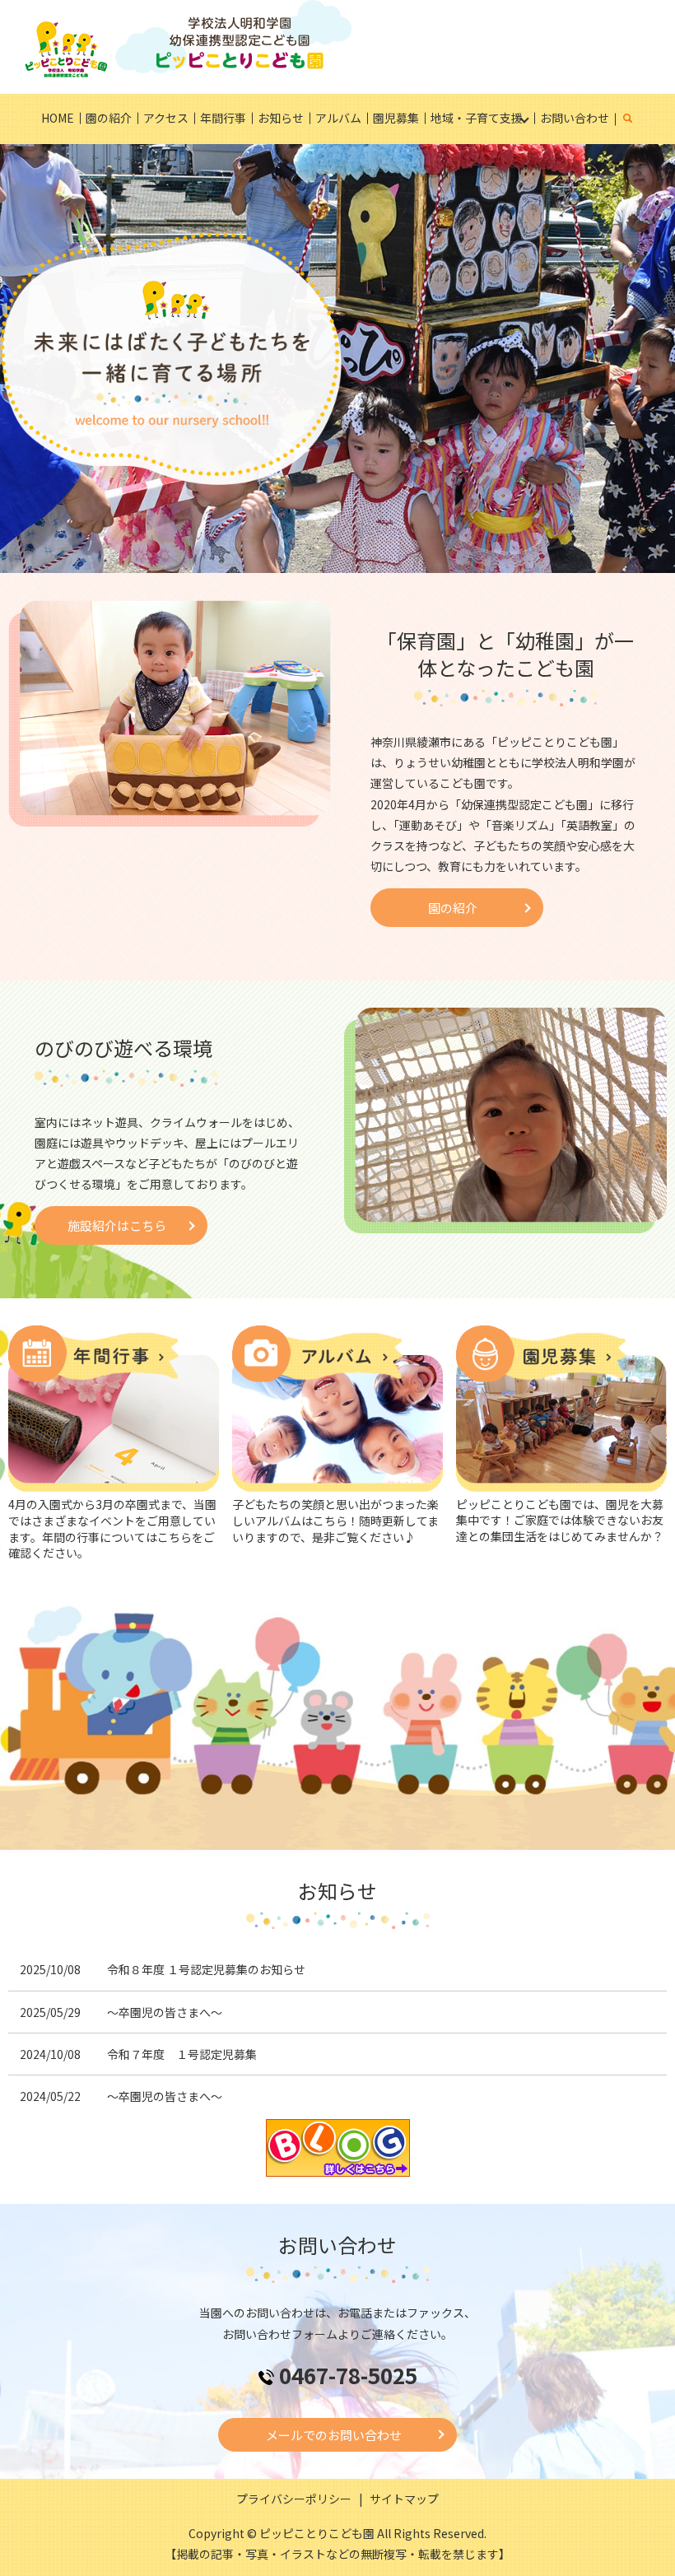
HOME (58, 118)
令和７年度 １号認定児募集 (182, 2054)
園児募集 (396, 118)
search (637, 119)
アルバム (338, 118)
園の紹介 (109, 118)
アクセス (166, 118)
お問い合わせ (575, 118)
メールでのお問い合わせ (334, 2435)
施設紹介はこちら (117, 1225)
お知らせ (281, 118)
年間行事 (223, 118)
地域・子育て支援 (477, 118)
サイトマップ (404, 2499)
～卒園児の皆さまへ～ (165, 2012)
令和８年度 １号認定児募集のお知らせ (206, 1969)
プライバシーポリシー (294, 2499)
